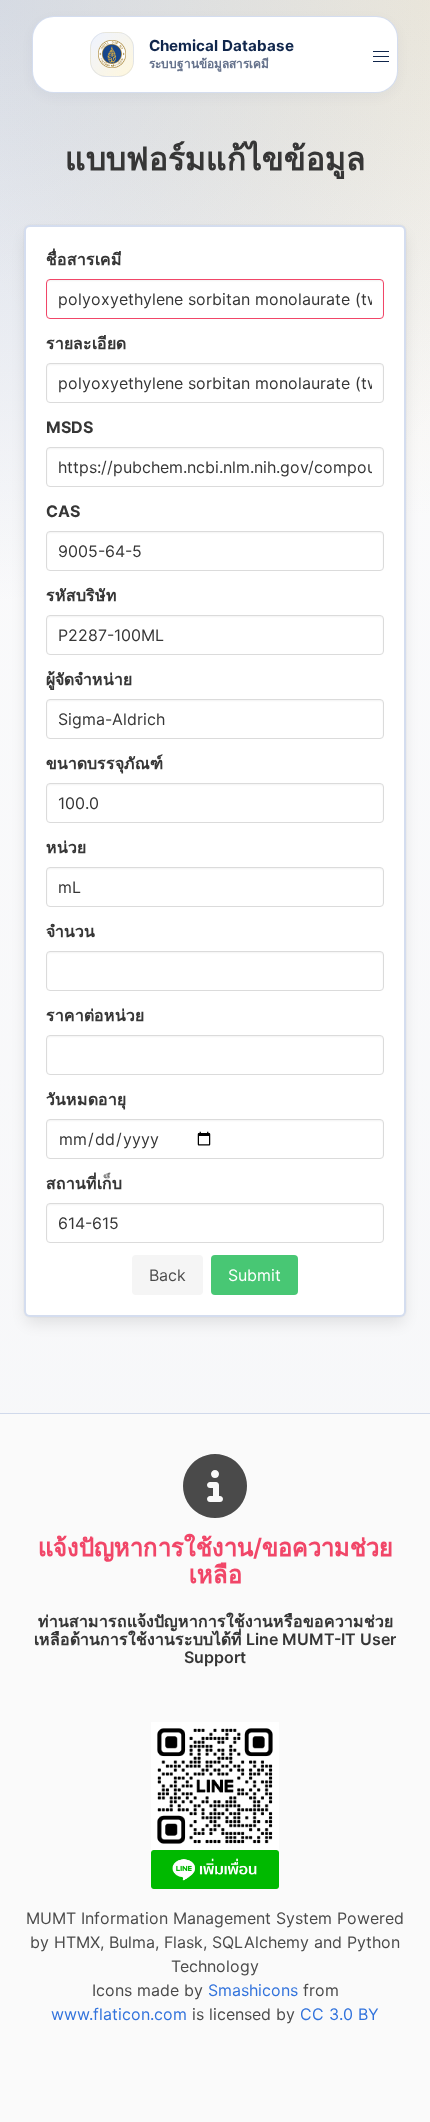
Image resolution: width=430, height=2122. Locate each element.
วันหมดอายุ (86, 1099)
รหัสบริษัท (81, 595)
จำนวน (70, 931)
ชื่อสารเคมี (84, 259)
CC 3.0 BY (339, 2014)
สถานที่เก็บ (84, 1183)
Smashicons (253, 1990)
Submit (254, 1275)
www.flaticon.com (119, 2014)
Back (167, 1275)
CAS (63, 511)
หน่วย (66, 847)
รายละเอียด (86, 343)
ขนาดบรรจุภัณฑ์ (104, 763)
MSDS (69, 427)
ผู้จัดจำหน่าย (89, 679)
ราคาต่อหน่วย (95, 1015)
